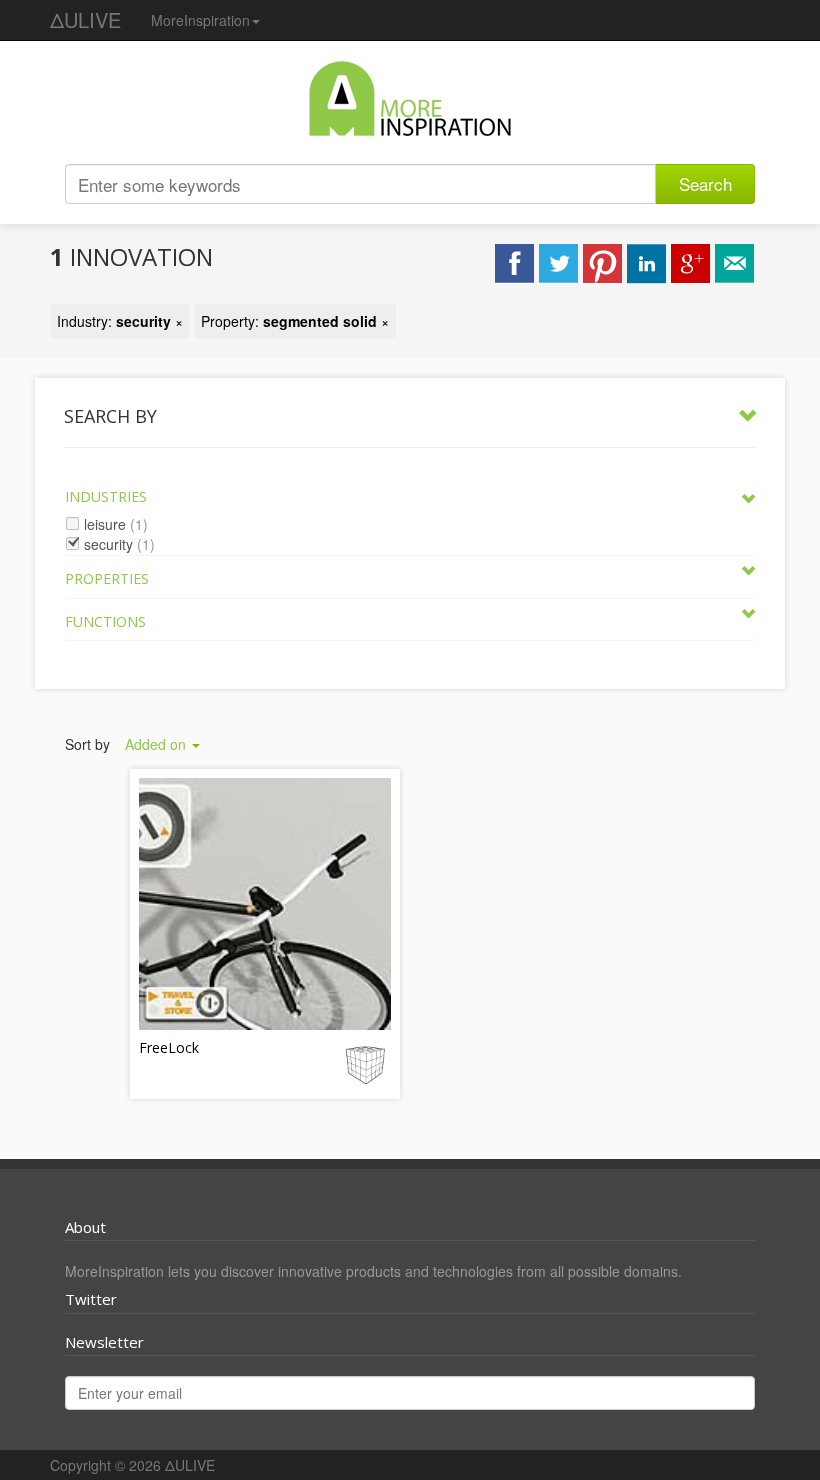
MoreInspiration (200, 20)
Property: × (295, 321)
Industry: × (120, 321)
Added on (157, 744)
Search (705, 183)
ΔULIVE (85, 19)
